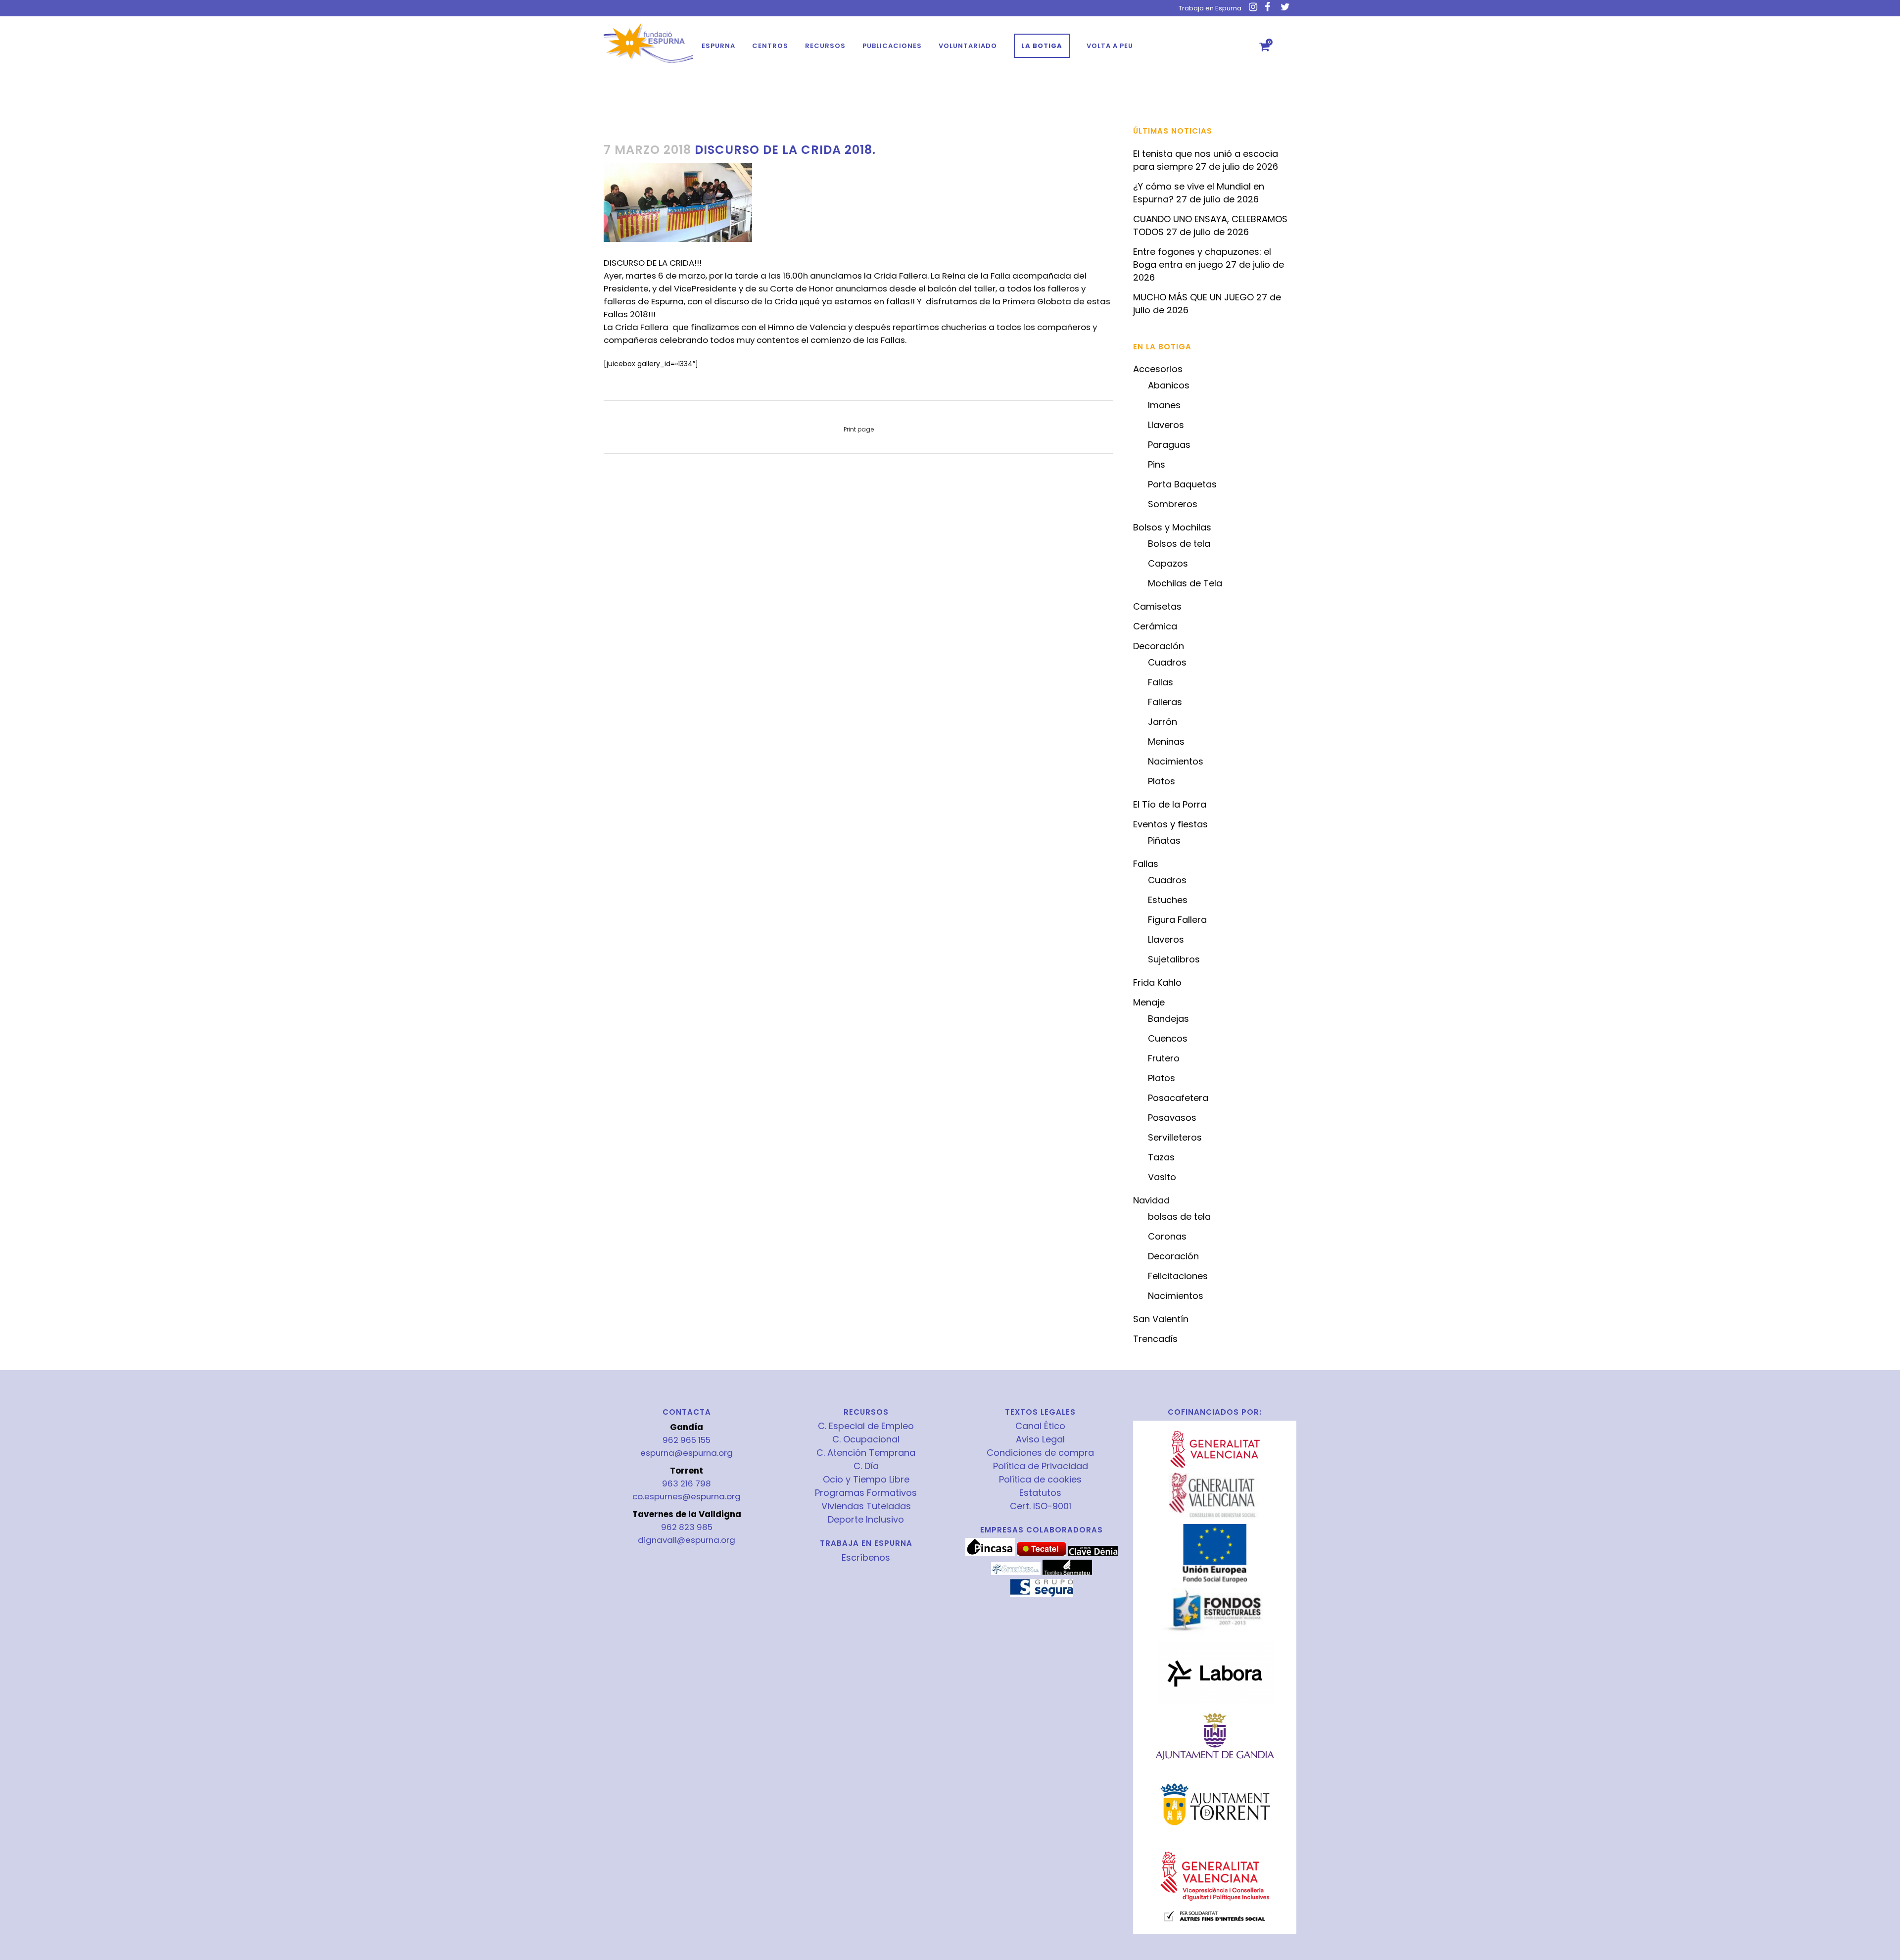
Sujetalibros (1174, 959)
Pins (1157, 464)
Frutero (1164, 1058)
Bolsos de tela (1179, 544)
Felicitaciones (1178, 1276)
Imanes (1164, 405)
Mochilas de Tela (1185, 583)
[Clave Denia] (1093, 1553)
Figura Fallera (1177, 920)
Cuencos (1168, 1038)
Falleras (1165, 702)
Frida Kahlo (1157, 982)
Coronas (1167, 1236)
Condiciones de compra (1040, 1453)
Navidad (1151, 1200)
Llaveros (1166, 425)
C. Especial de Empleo (866, 1426)
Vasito (1162, 1177)
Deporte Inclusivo (866, 1520)
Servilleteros (1175, 1137)
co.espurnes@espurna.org (687, 1496)
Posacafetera (1178, 1098)
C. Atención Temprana (866, 1453)
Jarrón (1163, 722)
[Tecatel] (1042, 1553)
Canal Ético (1040, 1426)
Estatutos (1040, 1493)
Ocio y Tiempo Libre (866, 1480)
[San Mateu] (1067, 1573)
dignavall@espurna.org (687, 1540)
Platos (1162, 781)
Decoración (1159, 646)
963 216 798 (687, 1483)
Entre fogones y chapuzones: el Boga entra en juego (1202, 258)
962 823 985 (687, 1527)
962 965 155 (687, 1440)
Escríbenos (866, 1557)
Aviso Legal (1040, 1439)
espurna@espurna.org (687, 1453)
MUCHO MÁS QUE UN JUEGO (1193, 297)
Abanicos (1169, 385)
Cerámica (1155, 626)
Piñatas (1164, 840)
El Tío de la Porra (1170, 804)
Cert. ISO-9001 (1041, 1506)
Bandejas (1168, 1019)
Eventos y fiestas (1170, 824)
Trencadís (1155, 1339)
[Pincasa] (990, 1553)
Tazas (1161, 1157)
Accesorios (1158, 369)
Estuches (1168, 900)
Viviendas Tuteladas (866, 1506)
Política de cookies (1040, 1480)
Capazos (1168, 563)
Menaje (1149, 1002)
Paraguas (1169, 445)
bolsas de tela (1179, 1217)
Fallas (1161, 682)
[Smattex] (1016, 1573)
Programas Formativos (866, 1493)
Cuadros (1167, 662)
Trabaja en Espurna (1210, 8)
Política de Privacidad (1041, 1466)
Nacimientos (1176, 761)
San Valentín (1161, 1319)
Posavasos (1172, 1118)
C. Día (866, 1466)
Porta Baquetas (1182, 484)
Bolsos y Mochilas (1172, 527)
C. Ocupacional (866, 1439)
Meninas (1166, 741)
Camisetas (1157, 606)
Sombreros (1173, 504)
